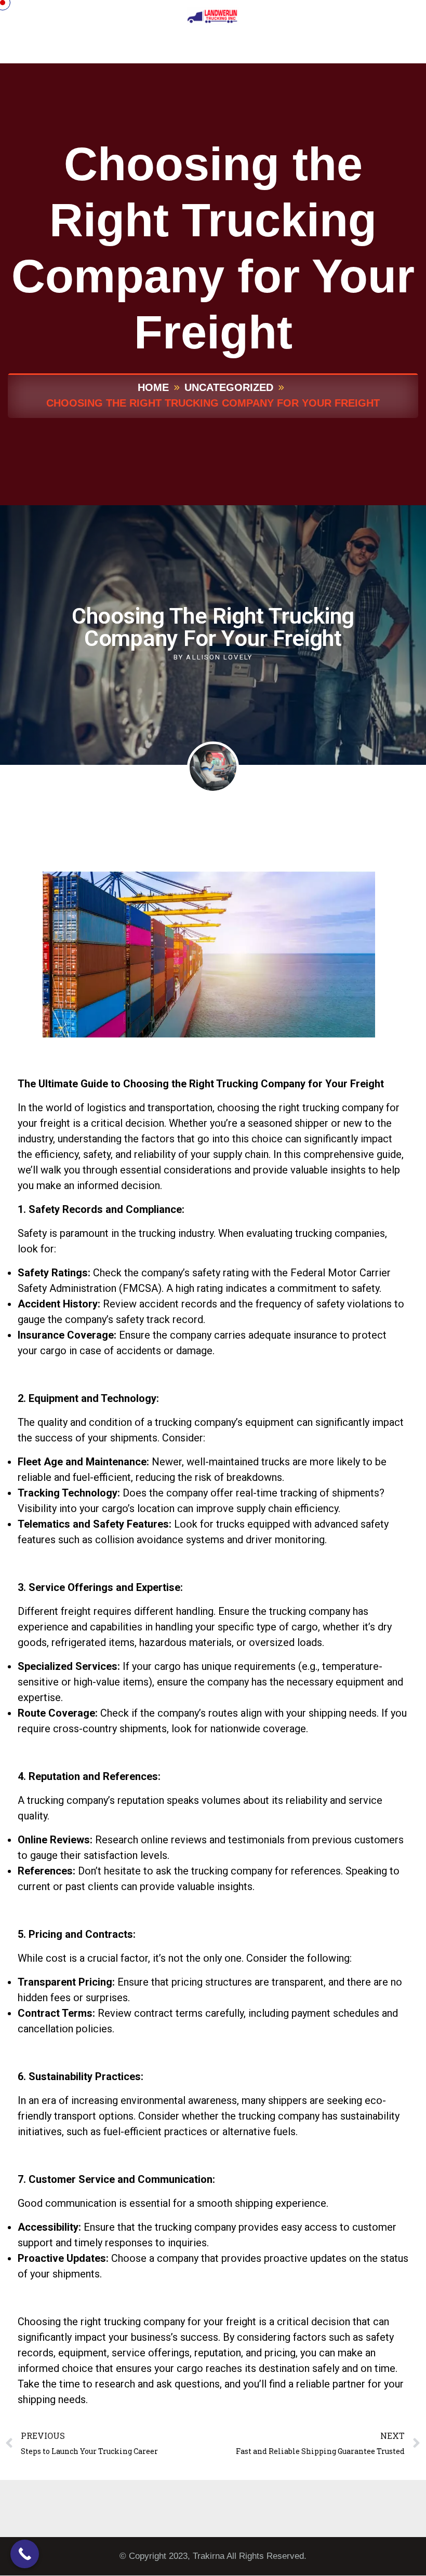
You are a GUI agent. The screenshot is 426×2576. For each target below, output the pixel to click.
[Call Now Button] (25, 2554)
